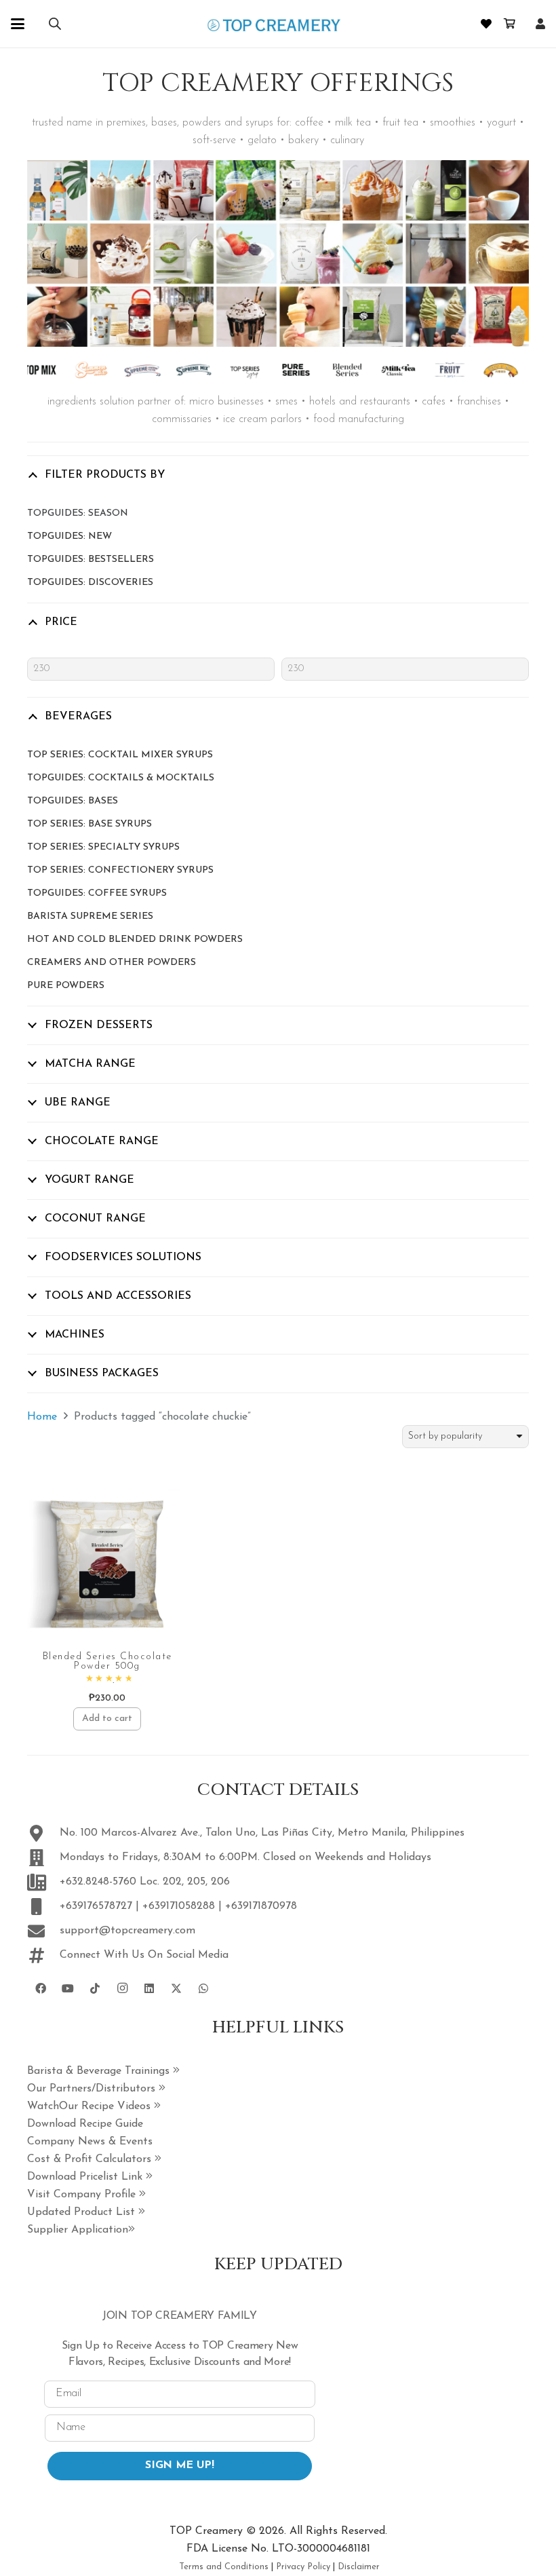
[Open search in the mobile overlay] (55, 24)
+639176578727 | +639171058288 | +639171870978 (178, 1906)
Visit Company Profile (83, 2195)
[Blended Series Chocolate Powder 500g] (107, 1564)
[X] (176, 1988)
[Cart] (510, 24)
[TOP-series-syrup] (233, 370)
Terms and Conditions (224, 2567)
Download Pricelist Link (86, 2177)
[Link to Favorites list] (486, 24)
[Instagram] (122, 1988)
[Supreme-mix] (181, 370)
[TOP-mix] (28, 370)
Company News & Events (90, 2142)
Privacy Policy (303, 2567)
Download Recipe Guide (85, 2124)
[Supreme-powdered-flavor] (131, 370)
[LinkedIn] (149, 1988)
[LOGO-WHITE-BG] (274, 24)
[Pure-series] (284, 370)
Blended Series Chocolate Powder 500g (107, 1662)
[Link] (540, 24)
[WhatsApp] (203, 1988)
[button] (18, 24)
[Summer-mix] (79, 370)
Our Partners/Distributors (93, 2089)
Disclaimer (359, 2567)
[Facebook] (41, 1988)
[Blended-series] (335, 370)
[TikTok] (95, 1988)
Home (42, 1417)
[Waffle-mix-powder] (489, 370)
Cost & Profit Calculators (91, 2159)
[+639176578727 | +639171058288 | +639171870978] (43, 1907)
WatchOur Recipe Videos (91, 2106)
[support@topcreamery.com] (43, 1931)
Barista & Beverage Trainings (100, 2071)
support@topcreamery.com (127, 1931)
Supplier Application (78, 2230)
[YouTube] (68, 1988)
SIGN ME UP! (180, 2465)
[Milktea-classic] (386, 370)
